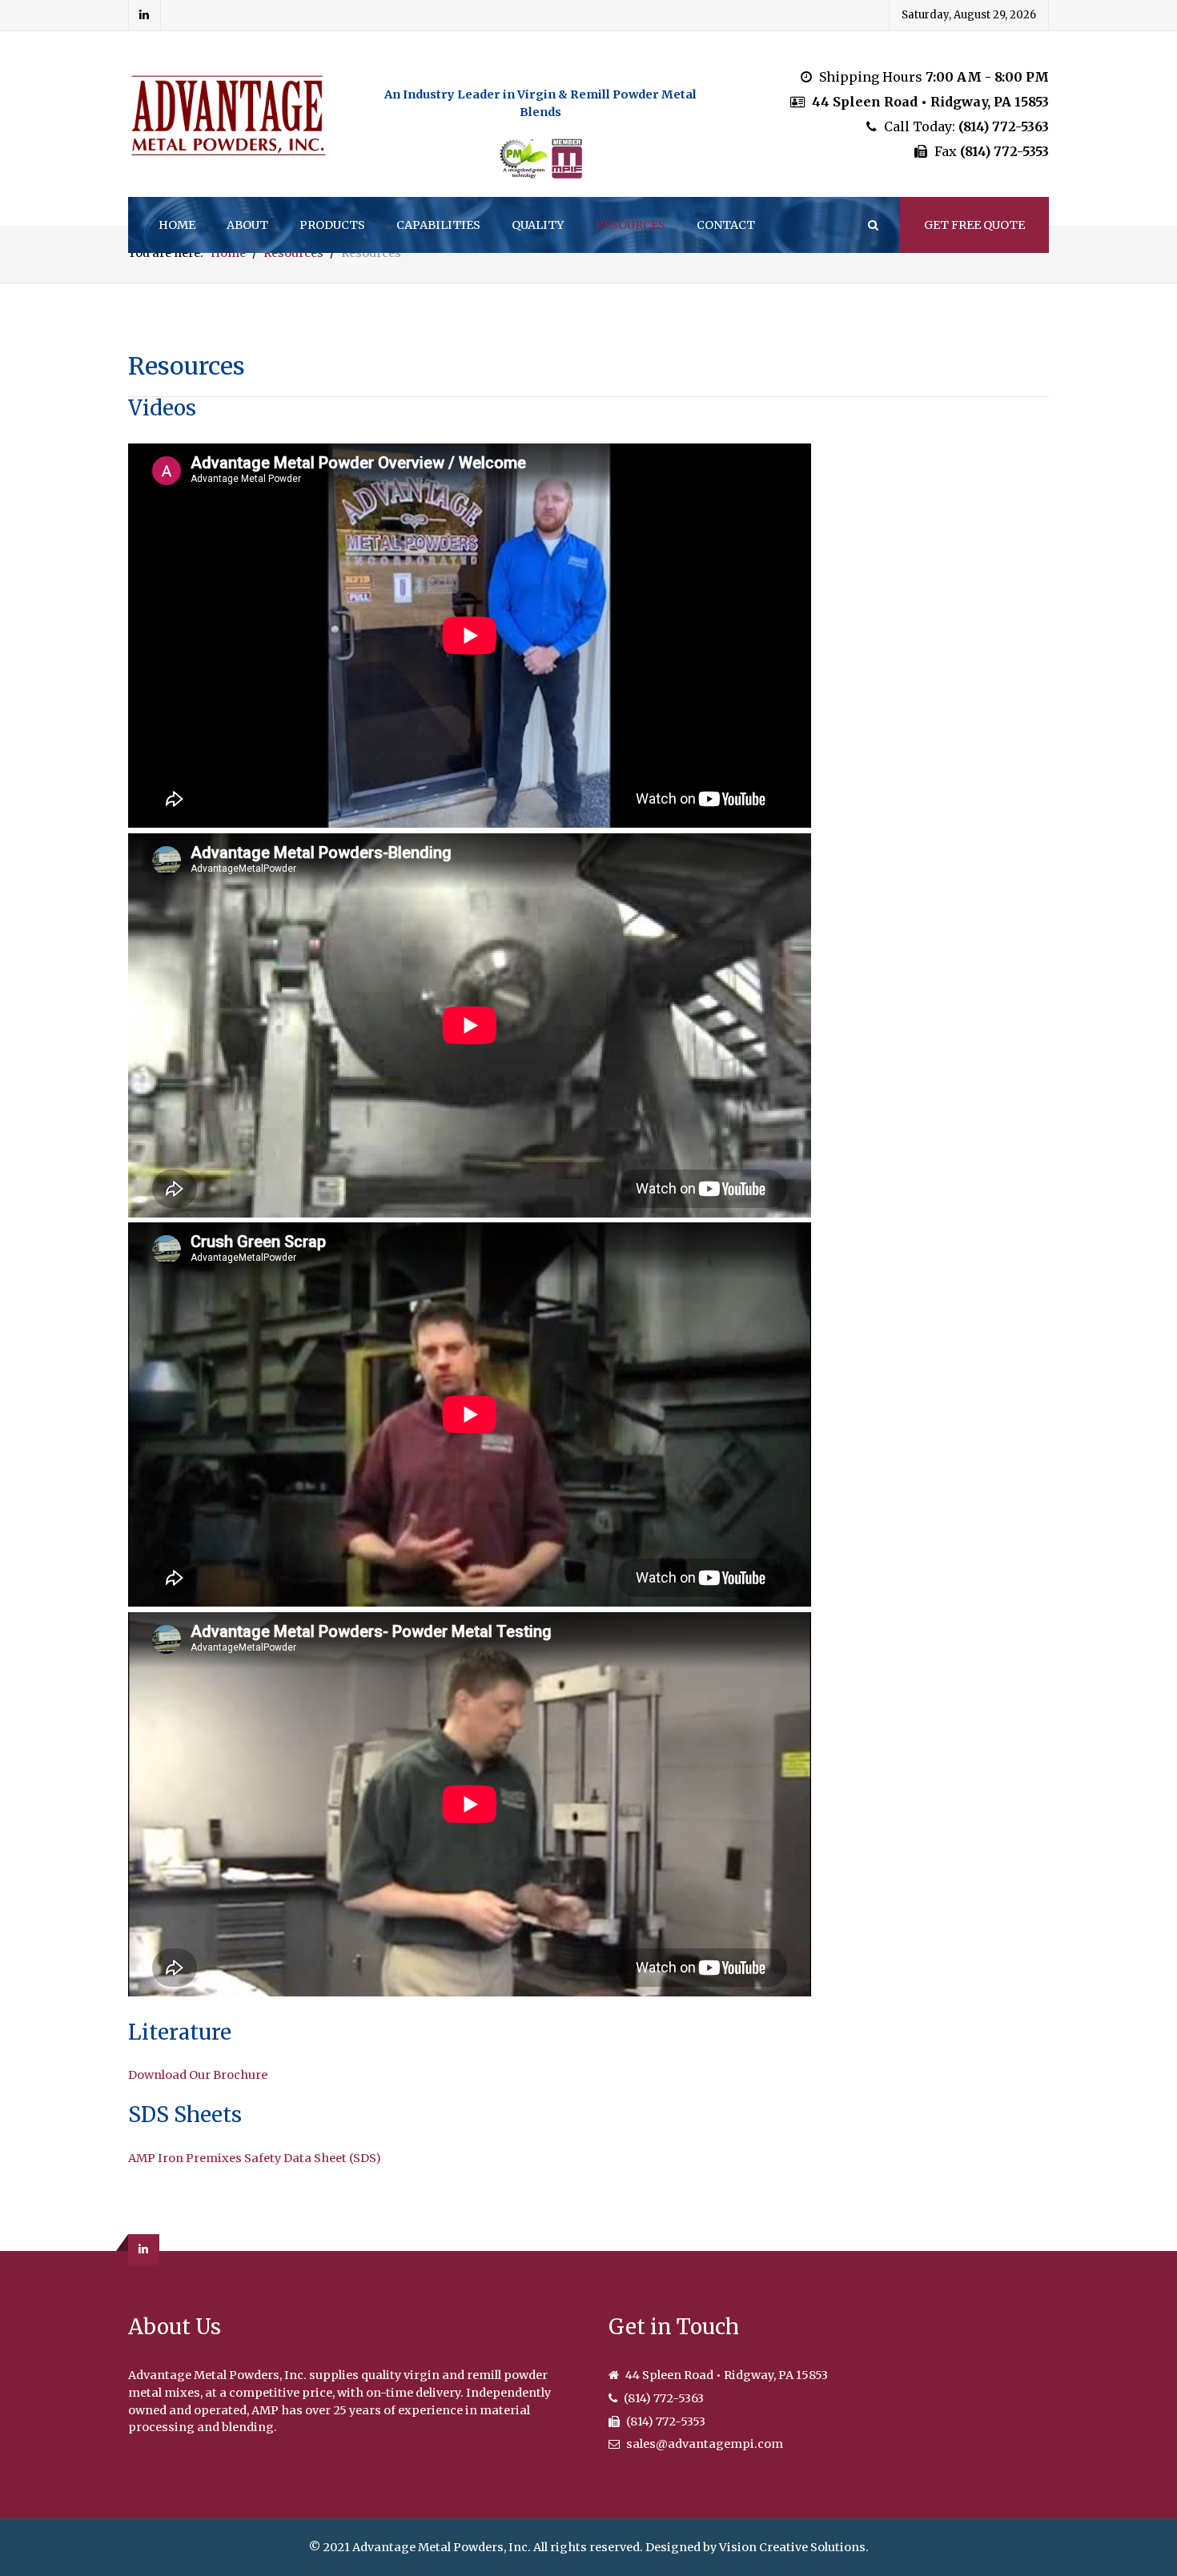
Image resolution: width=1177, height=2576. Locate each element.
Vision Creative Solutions (792, 2547)
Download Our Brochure (198, 2075)
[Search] (872, 225)
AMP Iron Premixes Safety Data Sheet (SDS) (255, 2158)
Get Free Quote (974, 225)
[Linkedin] (145, 15)
